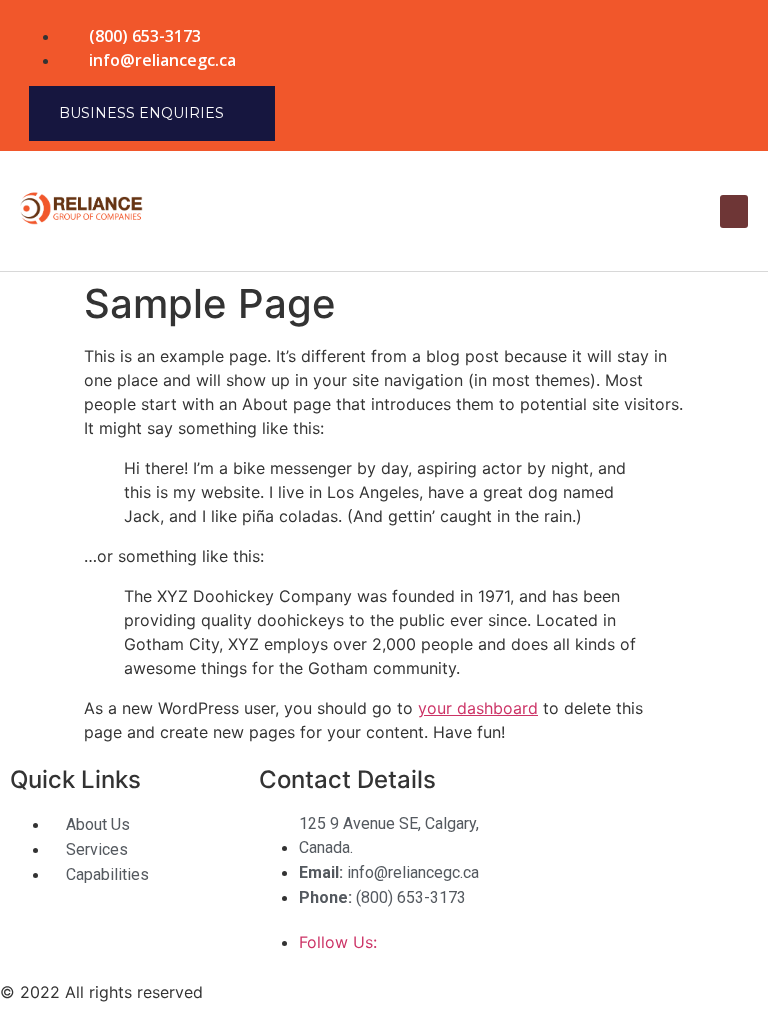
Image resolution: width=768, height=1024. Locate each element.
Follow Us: (340, 942)
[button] (734, 211)
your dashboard (478, 708)
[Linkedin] (713, 45)
